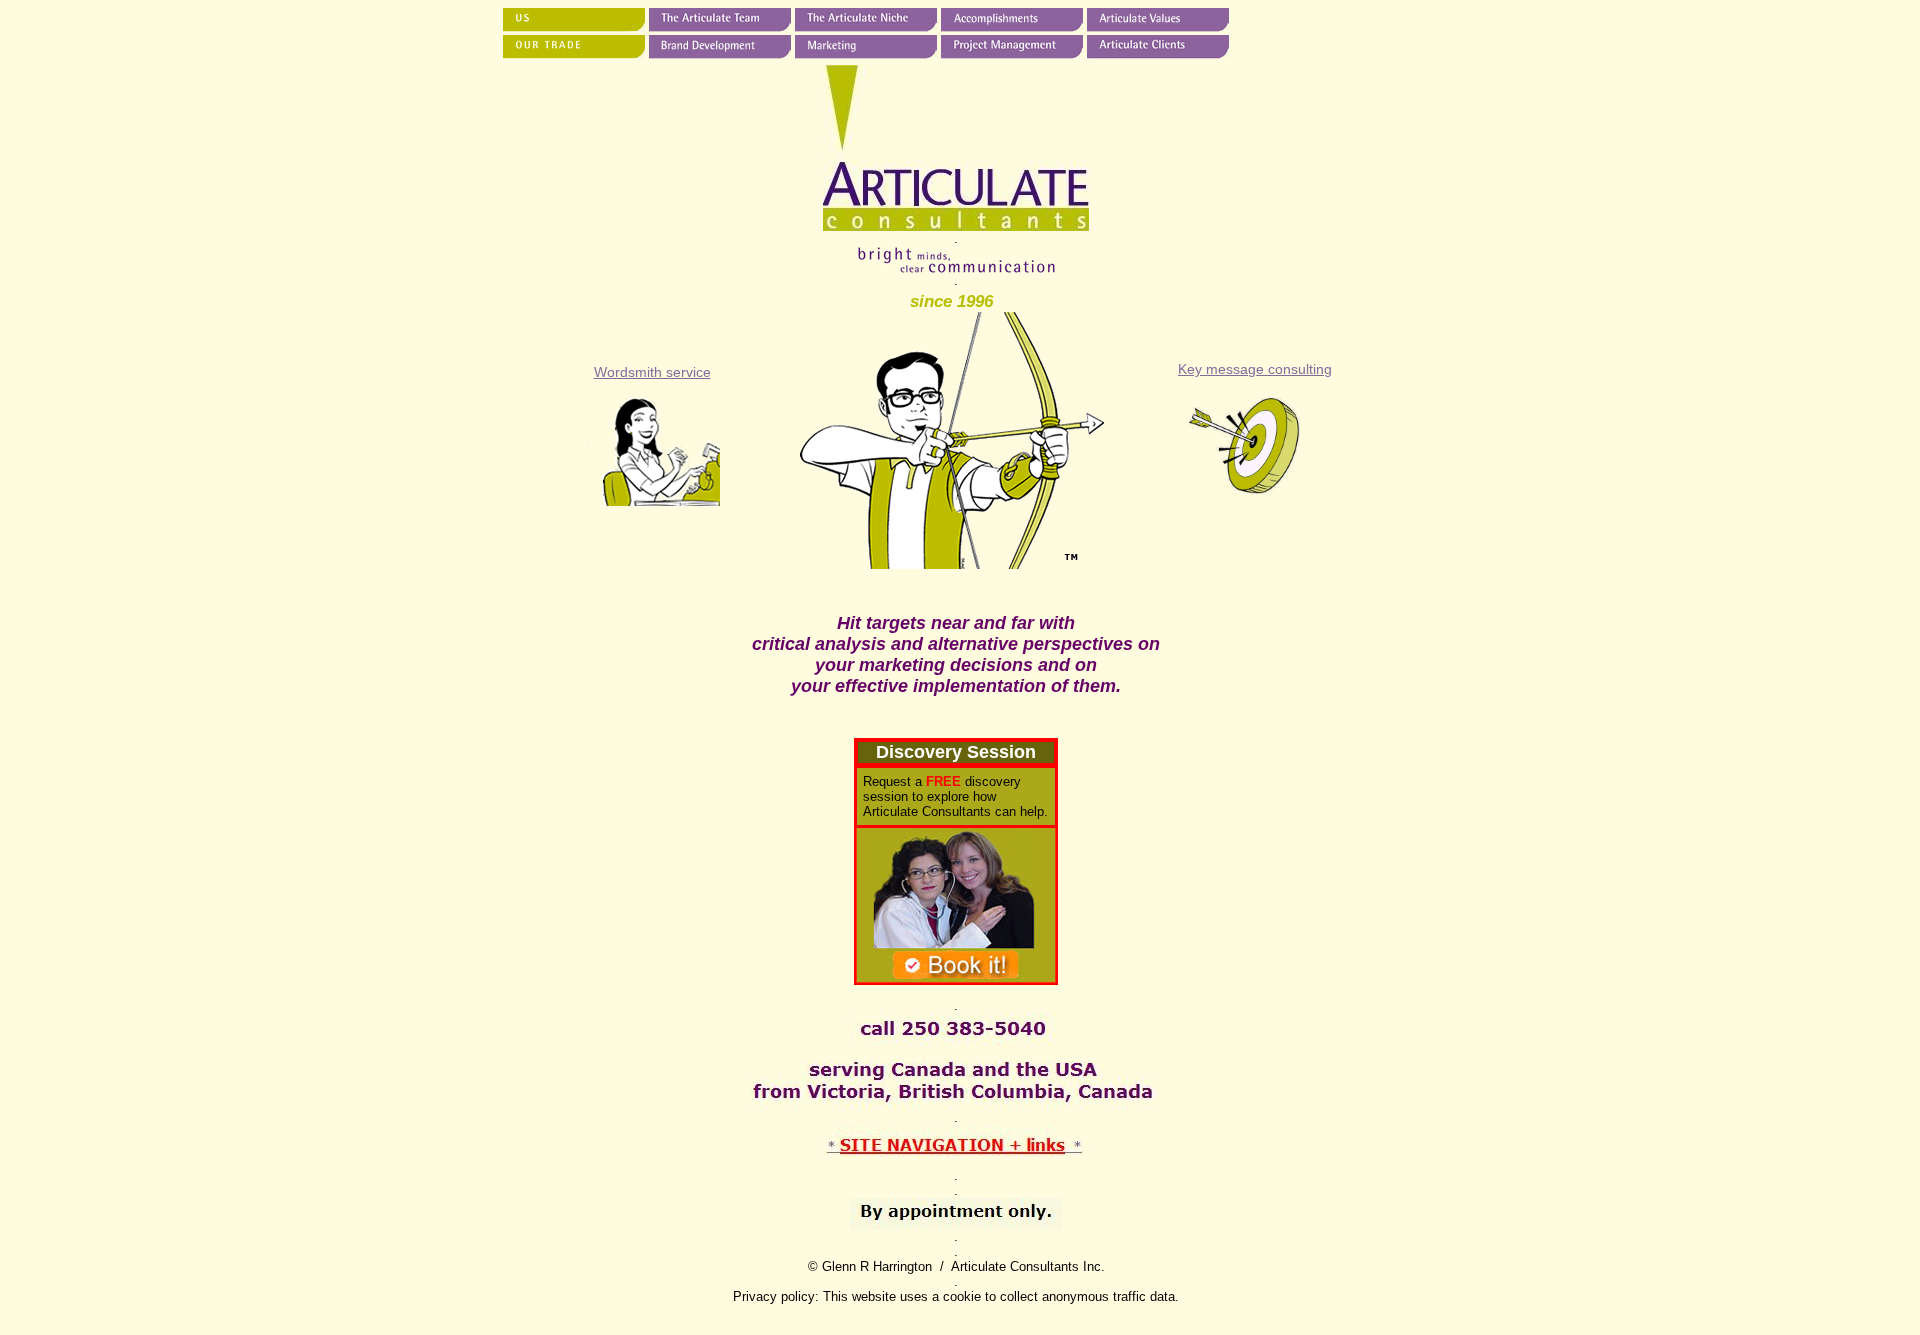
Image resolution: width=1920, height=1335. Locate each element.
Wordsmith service (652, 372)
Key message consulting (1255, 369)
